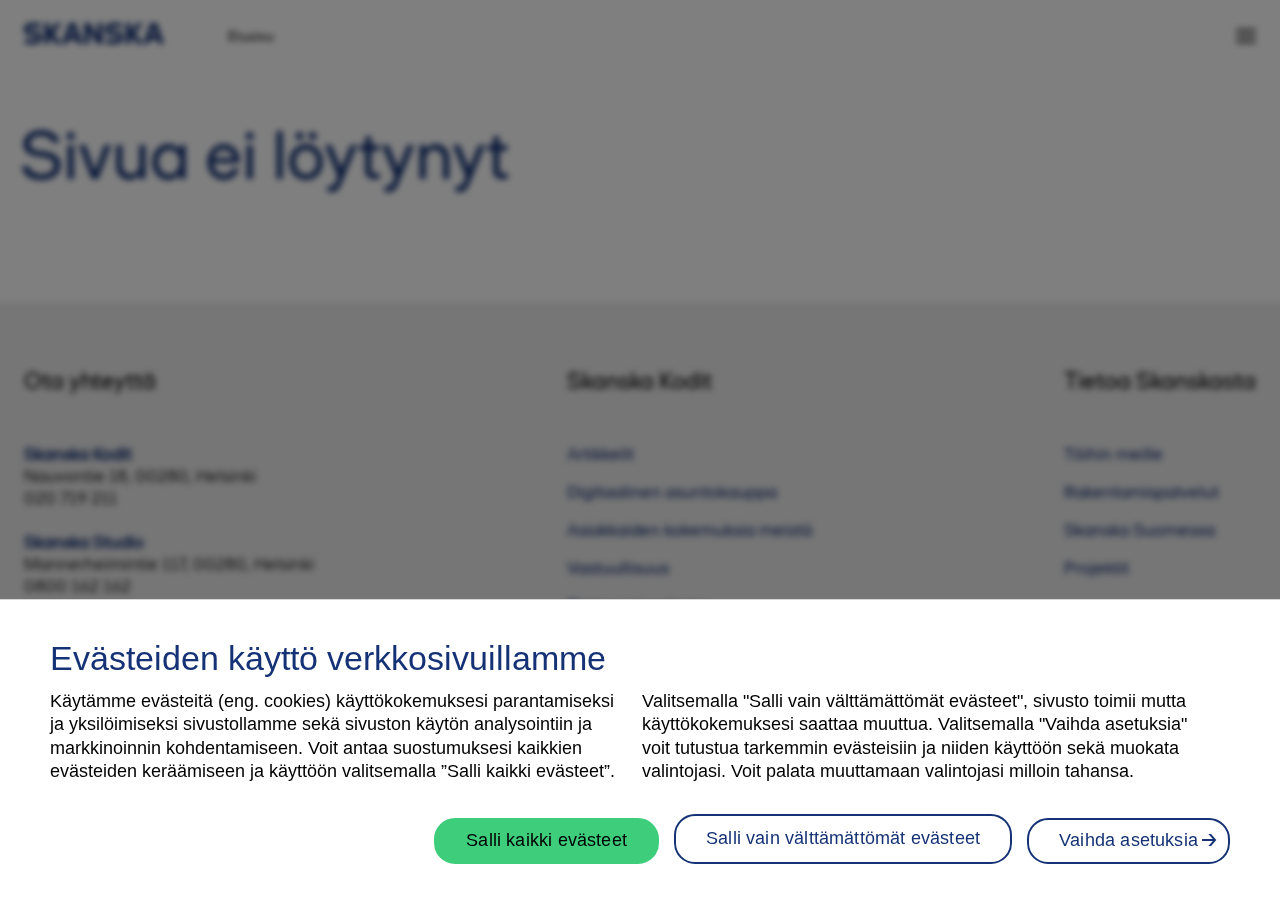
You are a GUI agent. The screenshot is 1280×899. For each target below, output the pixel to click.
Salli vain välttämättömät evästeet (843, 837)
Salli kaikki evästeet (546, 839)
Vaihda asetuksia (1128, 839)
